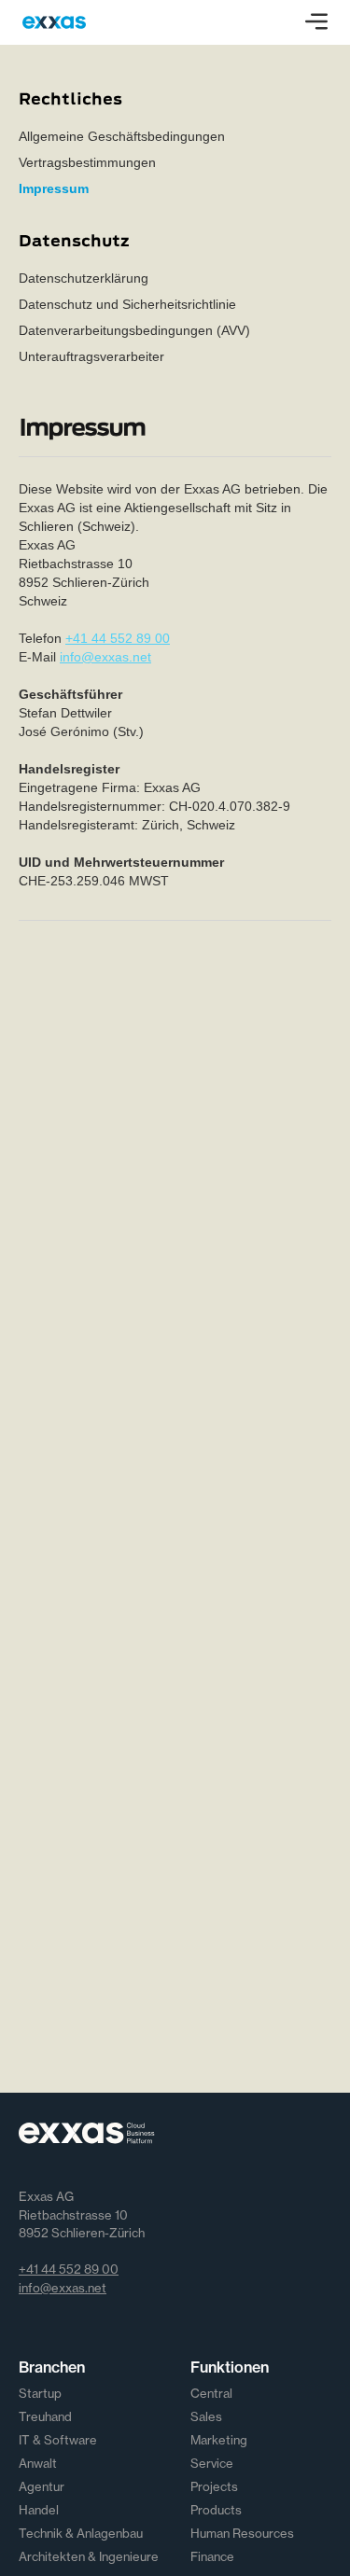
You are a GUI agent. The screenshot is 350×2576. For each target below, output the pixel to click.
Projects (214, 2486)
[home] (54, 22)
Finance (212, 2556)
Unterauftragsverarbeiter (91, 356)
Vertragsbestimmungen (87, 162)
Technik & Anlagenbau (81, 2533)
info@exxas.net (105, 657)
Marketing (219, 2440)
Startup (40, 2393)
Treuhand (45, 2416)
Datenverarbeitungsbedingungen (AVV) (134, 330)
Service (212, 2463)
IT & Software (58, 2440)
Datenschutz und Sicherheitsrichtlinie (127, 304)
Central (211, 2393)
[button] (316, 22)
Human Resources (242, 2533)
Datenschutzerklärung (84, 278)
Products (216, 2510)
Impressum (54, 188)
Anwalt (38, 2463)
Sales (206, 2416)
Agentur (42, 2486)
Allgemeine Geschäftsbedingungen (122, 136)
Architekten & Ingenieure (89, 2556)
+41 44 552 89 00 (118, 638)
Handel (39, 2510)
